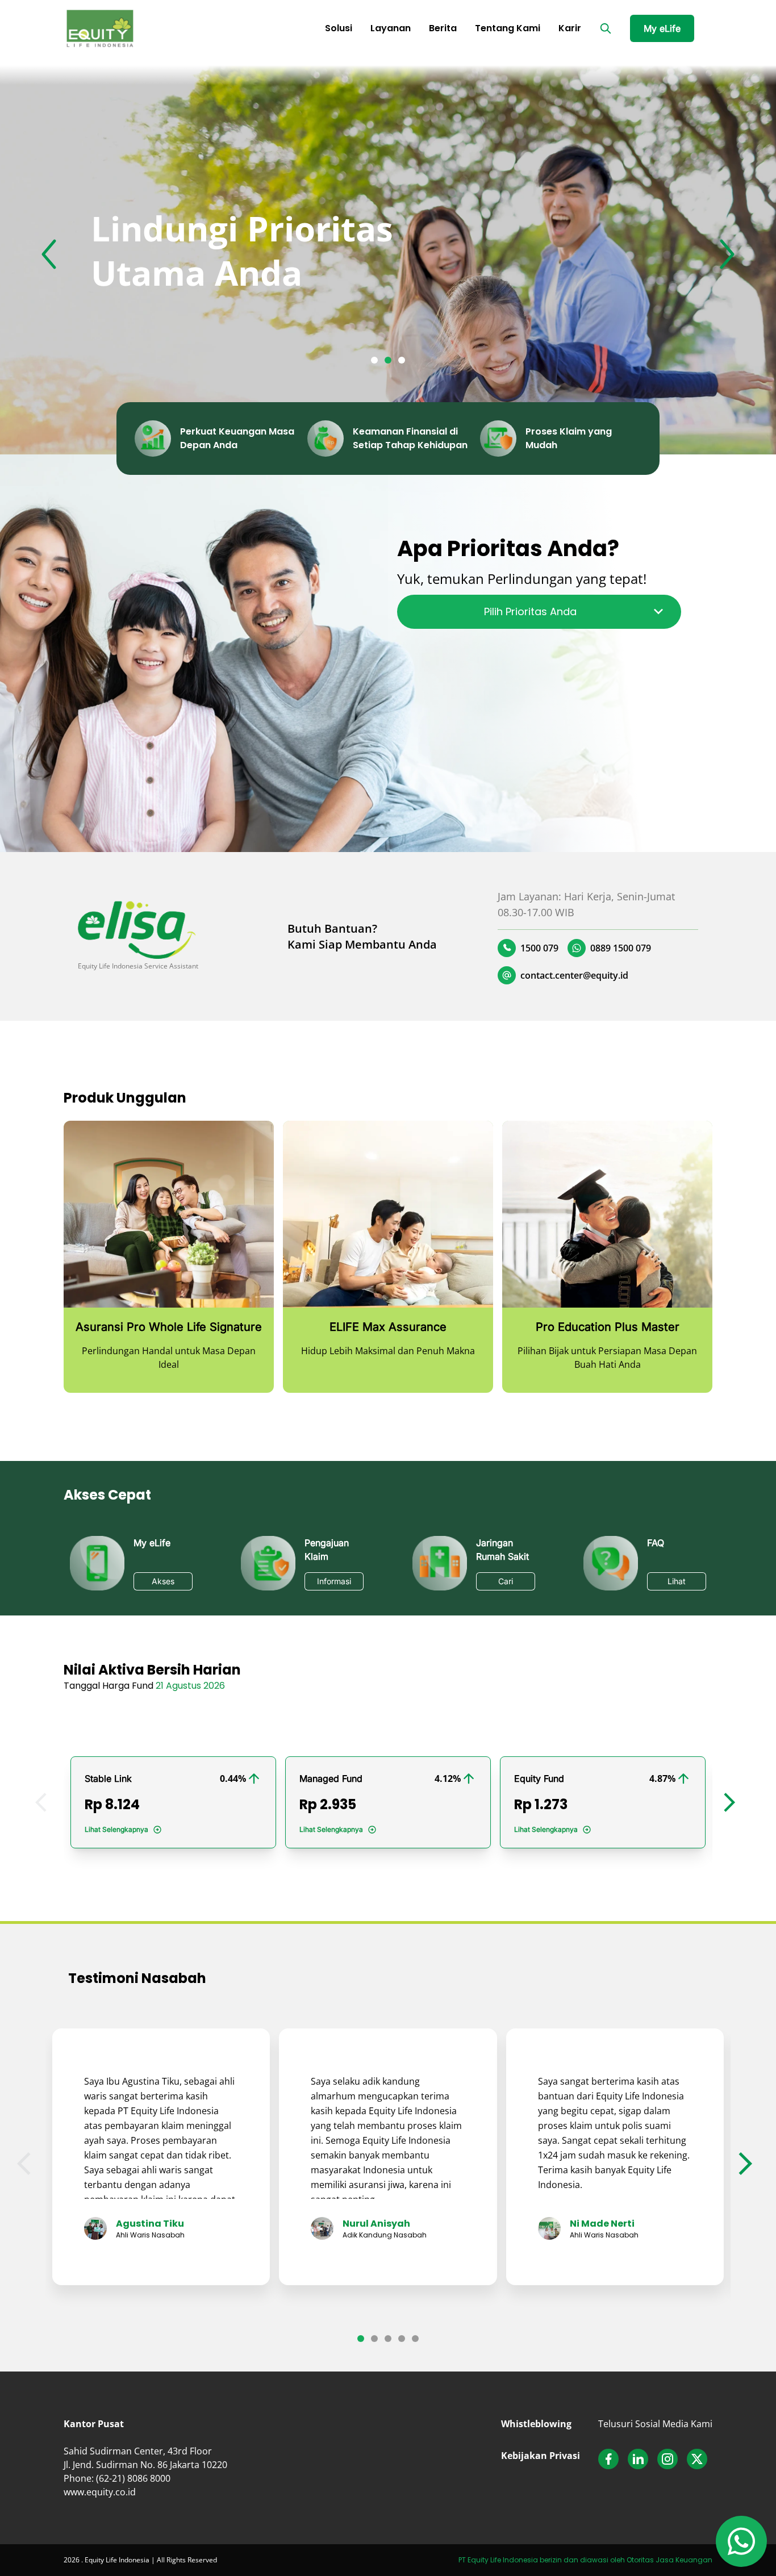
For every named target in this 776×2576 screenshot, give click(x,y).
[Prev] (49, 256)
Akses (163, 1581)
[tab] (374, 360)
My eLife (662, 28)
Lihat (677, 1581)
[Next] (727, 256)
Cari (506, 1581)
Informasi (334, 1581)
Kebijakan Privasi (541, 2456)
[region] (388, 256)
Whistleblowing (536, 2424)
